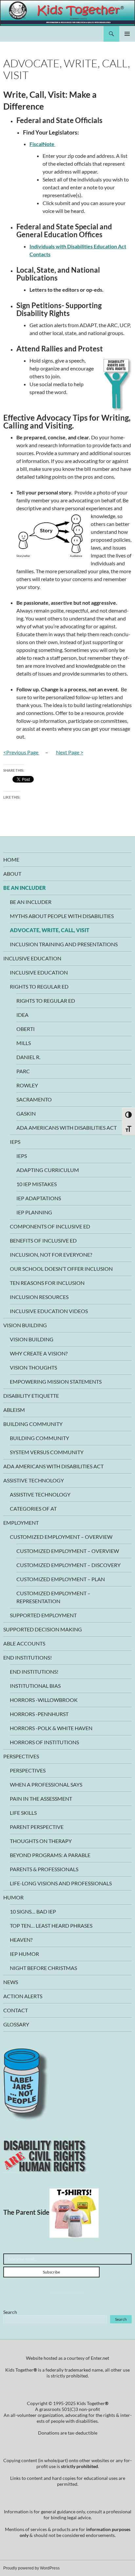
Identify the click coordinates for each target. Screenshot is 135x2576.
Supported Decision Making (43, 1629)
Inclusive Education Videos (49, 1311)
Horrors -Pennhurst (39, 1714)
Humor (13, 1897)
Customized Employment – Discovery (68, 1565)
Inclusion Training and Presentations (64, 944)
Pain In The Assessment (41, 1799)
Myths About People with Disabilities (62, 916)
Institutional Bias (35, 1686)
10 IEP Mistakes (37, 1184)
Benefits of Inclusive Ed (43, 1240)
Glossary (16, 2024)
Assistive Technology (34, 1480)
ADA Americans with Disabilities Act (67, 1128)
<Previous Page (21, 752)
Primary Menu (127, 34)
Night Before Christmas (43, 1968)
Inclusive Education (32, 958)
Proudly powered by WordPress (31, 2568)
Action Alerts (23, 1996)
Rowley (27, 1085)
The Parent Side (26, 2212)
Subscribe (51, 2272)
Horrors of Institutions (44, 1742)
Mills (24, 1043)
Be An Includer (25, 888)
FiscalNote (42, 144)
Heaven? (21, 1940)
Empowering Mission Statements (56, 1382)
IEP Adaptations (39, 1198)
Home (11, 859)
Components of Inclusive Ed (50, 1226)
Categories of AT (33, 1508)
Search (10, 2312)
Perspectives (21, 1756)
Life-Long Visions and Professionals (61, 1883)
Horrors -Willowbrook (44, 1700)
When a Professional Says (46, 1784)
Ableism (14, 1410)
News (11, 1982)
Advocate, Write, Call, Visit (50, 930)
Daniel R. (28, 1057)
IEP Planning (34, 1212)
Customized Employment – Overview (61, 1537)
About (12, 874)
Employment (21, 1523)
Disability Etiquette (31, 1396)
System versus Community (47, 1452)
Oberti (26, 1029)
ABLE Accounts (24, 1643)
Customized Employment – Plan (61, 1579)
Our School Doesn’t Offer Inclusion (61, 1269)
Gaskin (26, 1113)
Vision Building (25, 1325)
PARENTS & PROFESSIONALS (44, 1869)
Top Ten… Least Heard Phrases (51, 1926)
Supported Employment (43, 1615)
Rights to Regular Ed (39, 986)
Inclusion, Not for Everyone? (51, 1255)
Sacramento (34, 1099)
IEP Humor (24, 1954)
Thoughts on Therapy (41, 1841)
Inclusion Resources (39, 1297)
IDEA (22, 1015)
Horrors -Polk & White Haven (51, 1728)
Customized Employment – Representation (53, 1597)
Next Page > (70, 752)
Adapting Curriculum (48, 1170)
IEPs (15, 1142)
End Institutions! (28, 1657)
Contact (16, 2010)
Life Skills (23, 1813)
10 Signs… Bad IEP (33, 1911)
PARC (23, 1071)
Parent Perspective (37, 1827)
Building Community (33, 1424)
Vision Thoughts (33, 1367)
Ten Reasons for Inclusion (47, 1283)
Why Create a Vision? (39, 1353)
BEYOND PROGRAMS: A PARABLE (50, 1855)
